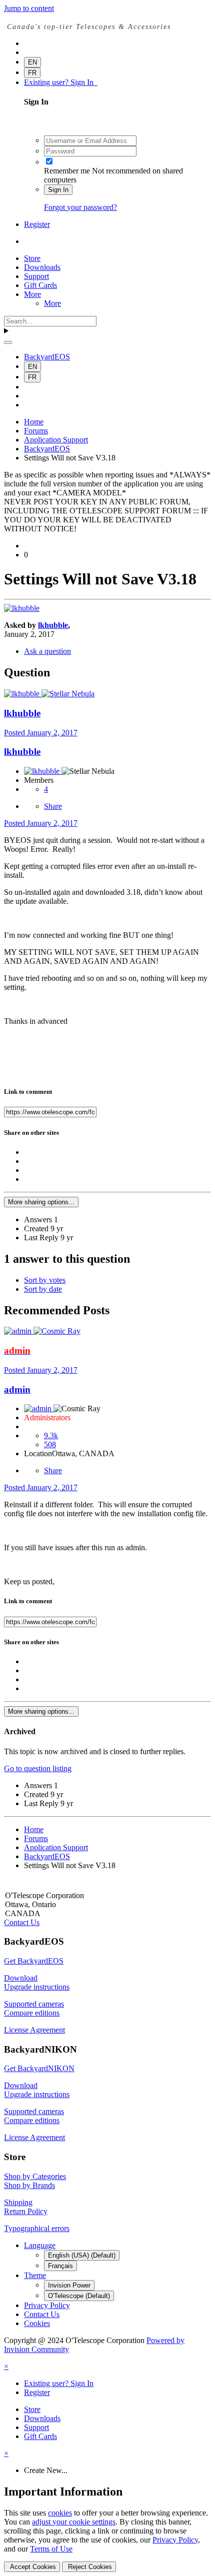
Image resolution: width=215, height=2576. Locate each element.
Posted (41, 733)
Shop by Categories (35, 2176)
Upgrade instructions (37, 1987)
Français (60, 2266)
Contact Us (22, 1922)
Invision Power (69, 2285)
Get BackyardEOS (34, 1961)
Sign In (58, 190)
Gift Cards (40, 285)
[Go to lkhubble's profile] (22, 608)
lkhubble (53, 625)
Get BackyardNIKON (39, 2068)
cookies (60, 2513)
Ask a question (47, 651)
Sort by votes (45, 1280)
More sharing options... (41, 1202)
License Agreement (34, 2030)
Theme (35, 2275)
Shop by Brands (29, 2185)
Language (40, 2245)
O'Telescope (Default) (79, 2296)
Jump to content (29, 8)
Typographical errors (37, 2228)
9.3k (51, 1435)
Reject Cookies (89, 2567)
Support (36, 276)
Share (53, 806)
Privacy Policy (47, 2305)
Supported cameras (34, 2004)
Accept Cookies (32, 2567)
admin (17, 1389)
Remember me (67, 171)
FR (32, 73)
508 (50, 1444)
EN (32, 62)
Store (32, 258)
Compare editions (32, 2013)
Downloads (42, 267)
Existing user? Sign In (61, 82)
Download (21, 1978)
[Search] (8, 342)
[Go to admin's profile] (19, 1331)
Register (37, 224)
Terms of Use (51, 2549)
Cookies (37, 2323)
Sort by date (43, 1289)
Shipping (18, 2202)
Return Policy (26, 2211)
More (32, 294)
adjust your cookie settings (74, 2522)
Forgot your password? (80, 207)
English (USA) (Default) (82, 2255)
